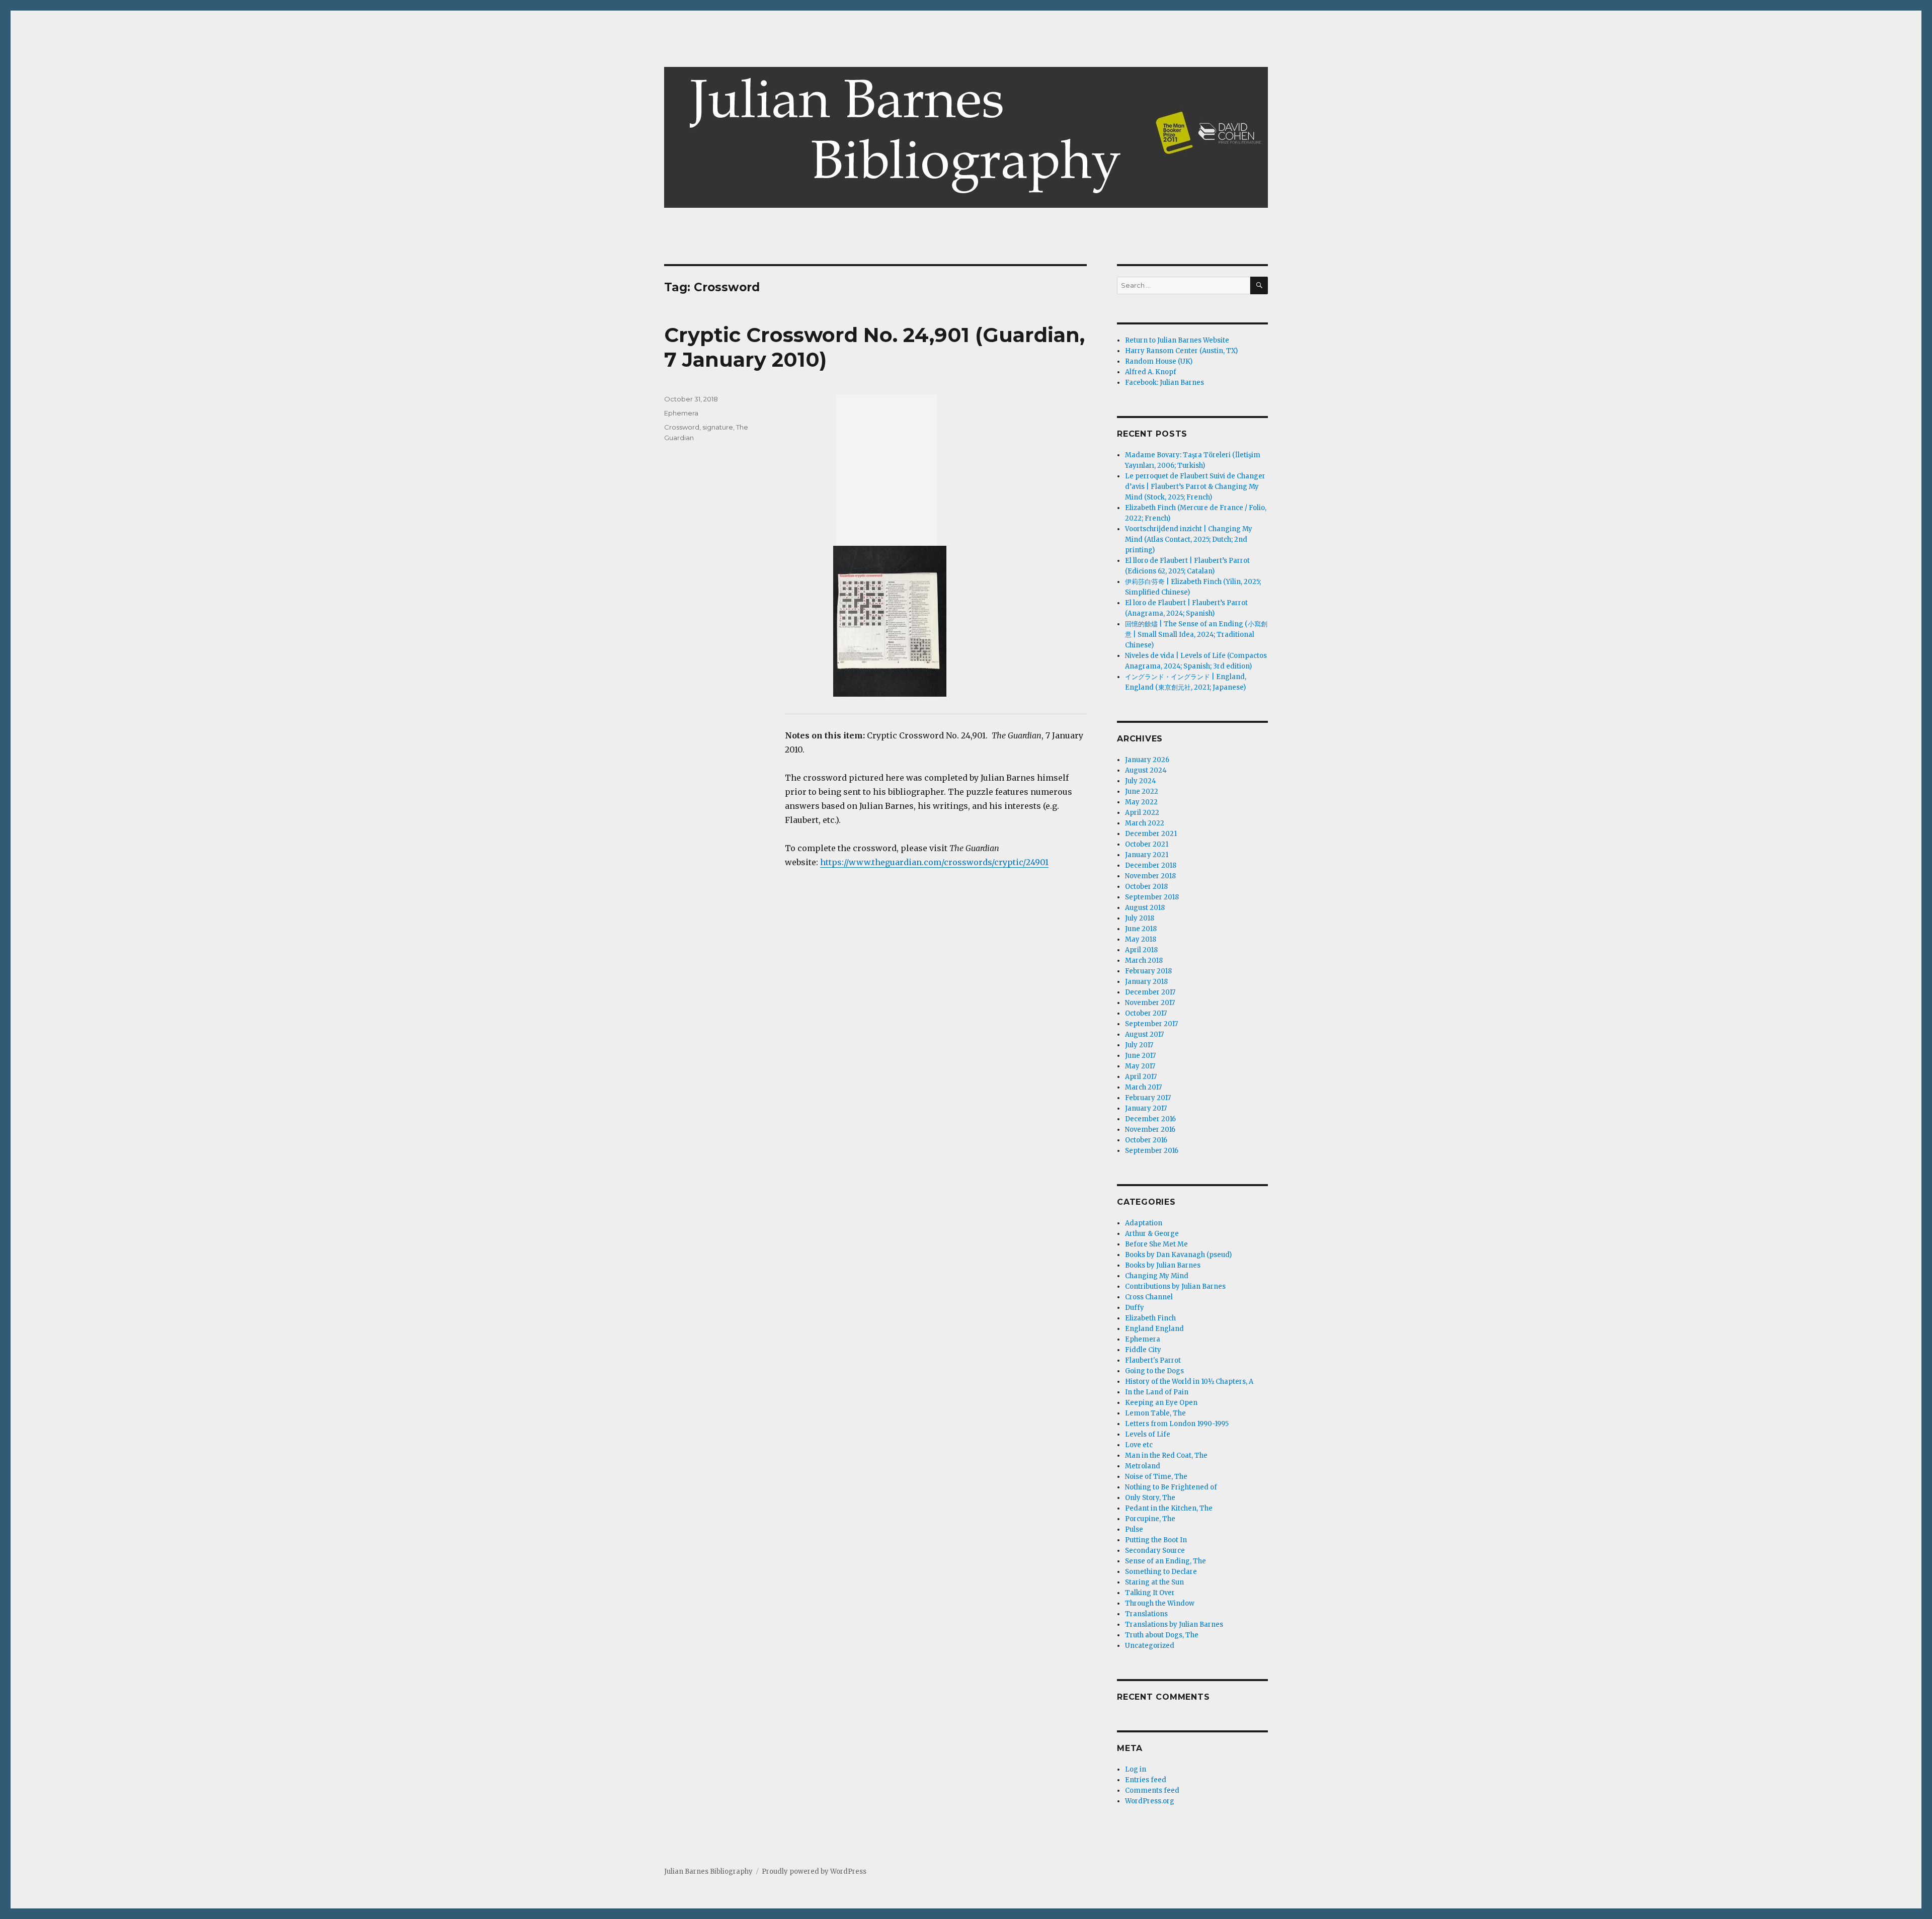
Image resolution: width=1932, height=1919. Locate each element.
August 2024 (1146, 770)
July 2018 (1140, 918)
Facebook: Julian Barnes (1164, 383)
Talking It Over (1150, 1593)
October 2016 (1146, 1140)
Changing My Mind (1157, 1276)
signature (718, 427)
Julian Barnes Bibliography (708, 1871)
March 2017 (1143, 1087)
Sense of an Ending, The (1165, 1561)
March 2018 (1144, 961)
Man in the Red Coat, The (1166, 1455)
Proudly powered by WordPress (814, 1871)
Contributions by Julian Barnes (1175, 1286)
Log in (1136, 1769)
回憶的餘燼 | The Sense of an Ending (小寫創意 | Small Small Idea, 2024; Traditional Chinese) (1196, 635)
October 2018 (1146, 887)
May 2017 (1140, 1066)
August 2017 (1144, 1034)
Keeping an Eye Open (1161, 1403)
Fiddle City (1143, 1350)
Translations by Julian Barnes (1174, 1624)
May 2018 (1141, 939)
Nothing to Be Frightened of (1171, 1487)
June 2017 (1140, 1056)
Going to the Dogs (1154, 1371)
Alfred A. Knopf (1151, 372)
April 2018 (1141, 950)
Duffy (1135, 1308)
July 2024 (1141, 781)
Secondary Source (1155, 1551)
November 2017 (1150, 1003)
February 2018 (1148, 971)
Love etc (1139, 1445)
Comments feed (1152, 1790)
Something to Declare (1161, 1572)
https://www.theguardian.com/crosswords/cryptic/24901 (934, 862)
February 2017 (1148, 1098)
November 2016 (1150, 1130)
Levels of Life (1148, 1434)
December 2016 (1150, 1119)
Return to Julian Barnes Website (1177, 340)
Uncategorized (1150, 1646)
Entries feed (1146, 1780)
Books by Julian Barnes (1163, 1265)
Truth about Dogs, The (1162, 1635)
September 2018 (1152, 897)
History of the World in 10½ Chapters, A (1189, 1382)
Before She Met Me (1156, 1244)
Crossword (682, 427)
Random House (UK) (1159, 361)
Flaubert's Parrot (1153, 1360)
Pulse (1134, 1529)
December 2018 (1151, 865)
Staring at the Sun (1154, 1582)
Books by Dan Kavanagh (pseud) (1178, 1255)
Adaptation (1144, 1223)
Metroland (1143, 1466)
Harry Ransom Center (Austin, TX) (1181, 351)
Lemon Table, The (1155, 1413)
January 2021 (1147, 855)
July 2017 (1139, 1045)
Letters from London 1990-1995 (1177, 1424)
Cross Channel (1149, 1297)
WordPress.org (1150, 1801)
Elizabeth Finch (1150, 1318)
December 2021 (1151, 834)
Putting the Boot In (1156, 1540)
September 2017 (1151, 1024)
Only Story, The (1150, 1498)
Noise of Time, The (1156, 1477)
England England (1154, 1329)
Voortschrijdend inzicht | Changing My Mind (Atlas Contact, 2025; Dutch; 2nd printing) (1189, 539)
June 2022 (1142, 791)
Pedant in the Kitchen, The (1169, 1508)
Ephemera (681, 413)
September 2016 (1152, 1151)
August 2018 (1145, 908)
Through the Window (1160, 1603)
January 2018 (1146, 982)
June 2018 (1141, 929)
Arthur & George (1152, 1234)
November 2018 (1150, 876)
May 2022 (1141, 802)
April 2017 (1141, 1077)
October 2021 (1147, 844)
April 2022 (1142, 813)
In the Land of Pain (1157, 1392)
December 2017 (1150, 992)
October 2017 (1146, 1013)
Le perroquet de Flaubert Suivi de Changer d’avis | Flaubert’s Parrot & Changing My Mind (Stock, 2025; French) (1195, 487)
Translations (1146, 1614)
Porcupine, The (1150, 1519)
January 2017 (1146, 1108)
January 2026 (1147, 760)
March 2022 (1145, 823)
